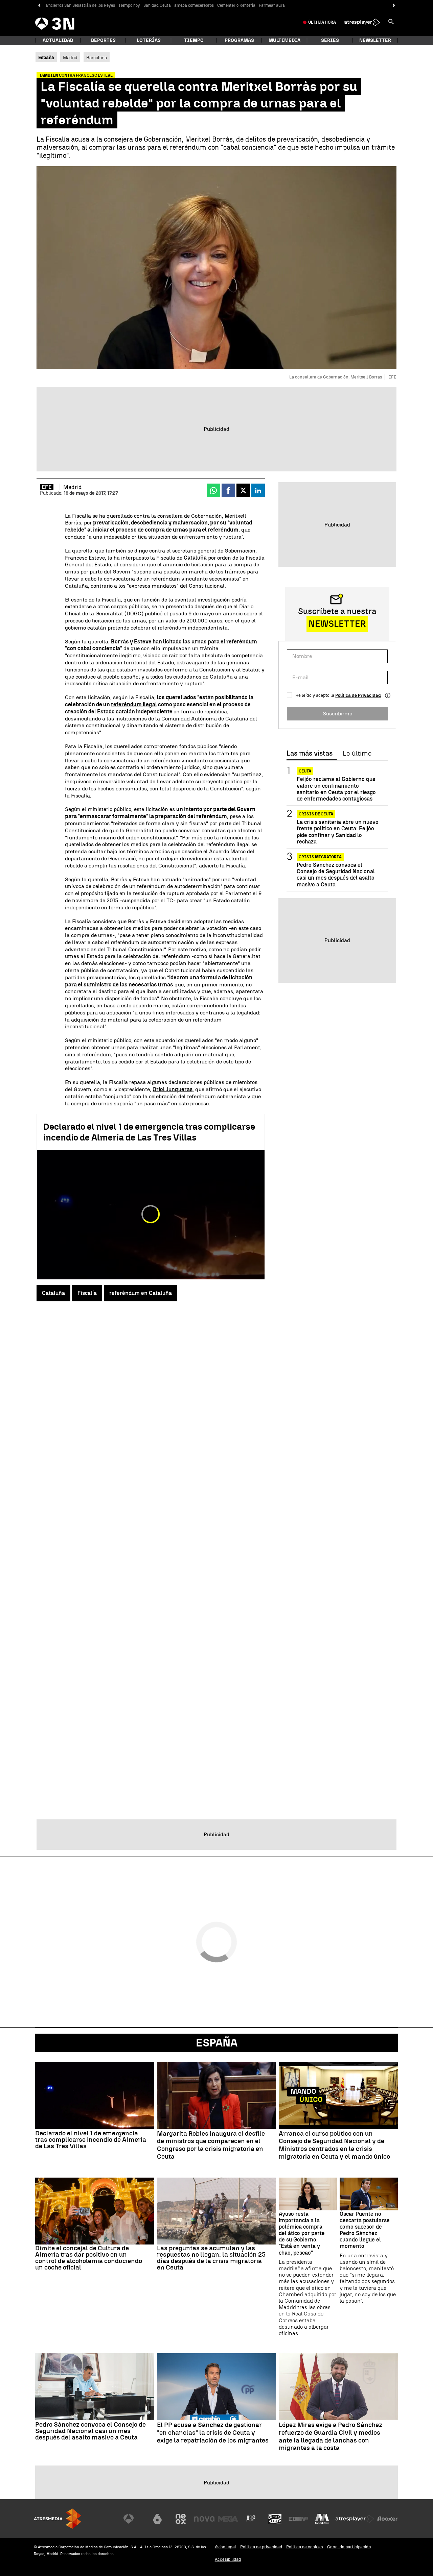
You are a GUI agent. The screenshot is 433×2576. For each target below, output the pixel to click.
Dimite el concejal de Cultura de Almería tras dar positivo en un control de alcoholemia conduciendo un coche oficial (89, 2258)
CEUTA (305, 771)
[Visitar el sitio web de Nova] (204, 2519)
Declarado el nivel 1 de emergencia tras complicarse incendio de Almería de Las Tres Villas (149, 1132)
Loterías (149, 40)
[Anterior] (39, 6)
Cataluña (195, 558)
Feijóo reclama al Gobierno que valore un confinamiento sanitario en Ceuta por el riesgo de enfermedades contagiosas (336, 789)
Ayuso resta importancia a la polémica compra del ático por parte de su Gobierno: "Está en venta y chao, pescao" (302, 2233)
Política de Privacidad (358, 695)
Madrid (70, 57)
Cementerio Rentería (236, 5)
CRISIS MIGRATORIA (320, 857)
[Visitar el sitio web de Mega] (228, 2519)
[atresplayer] (362, 22)
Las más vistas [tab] (310, 754)
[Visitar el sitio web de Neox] (181, 2519)
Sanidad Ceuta (157, 5)
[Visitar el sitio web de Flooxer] (387, 2519)
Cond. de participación (349, 2547)
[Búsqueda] (391, 22)
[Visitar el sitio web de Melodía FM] (322, 2519)
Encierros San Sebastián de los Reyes (81, 5)
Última (322, 22)
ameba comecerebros (194, 5)
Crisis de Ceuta (316, 814)
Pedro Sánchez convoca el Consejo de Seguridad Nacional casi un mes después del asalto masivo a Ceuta (336, 875)
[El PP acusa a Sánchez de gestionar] (216, 2387)
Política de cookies (305, 2547)
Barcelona (97, 57)
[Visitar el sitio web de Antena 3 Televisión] (134, 2519)
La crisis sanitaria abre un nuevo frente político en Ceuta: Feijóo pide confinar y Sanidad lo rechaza (338, 832)
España (217, 2043)
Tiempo (194, 40)
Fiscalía (87, 1293)
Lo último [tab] (357, 754)
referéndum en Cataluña (141, 1293)
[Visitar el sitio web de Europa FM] (298, 2519)
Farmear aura (272, 5)
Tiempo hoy (129, 5)
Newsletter (375, 40)
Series (330, 40)
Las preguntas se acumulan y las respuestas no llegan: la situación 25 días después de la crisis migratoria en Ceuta (211, 2258)
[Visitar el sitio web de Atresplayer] (355, 2519)
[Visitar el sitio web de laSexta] (157, 2519)
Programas (239, 40)
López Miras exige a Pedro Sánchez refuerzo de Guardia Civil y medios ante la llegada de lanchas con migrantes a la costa (331, 2436)
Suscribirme (337, 714)
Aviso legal (225, 2547)
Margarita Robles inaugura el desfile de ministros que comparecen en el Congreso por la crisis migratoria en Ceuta (211, 2145)
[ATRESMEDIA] (58, 2519)
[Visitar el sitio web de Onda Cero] (275, 2519)
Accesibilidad (228, 2559)
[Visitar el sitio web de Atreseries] (251, 2519)
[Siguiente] (394, 6)
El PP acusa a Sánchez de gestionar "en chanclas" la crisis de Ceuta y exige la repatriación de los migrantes (213, 2433)
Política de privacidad (261, 2547)
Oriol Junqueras (173, 1089)
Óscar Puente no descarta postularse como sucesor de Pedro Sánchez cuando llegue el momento (365, 2230)
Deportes (103, 40)
